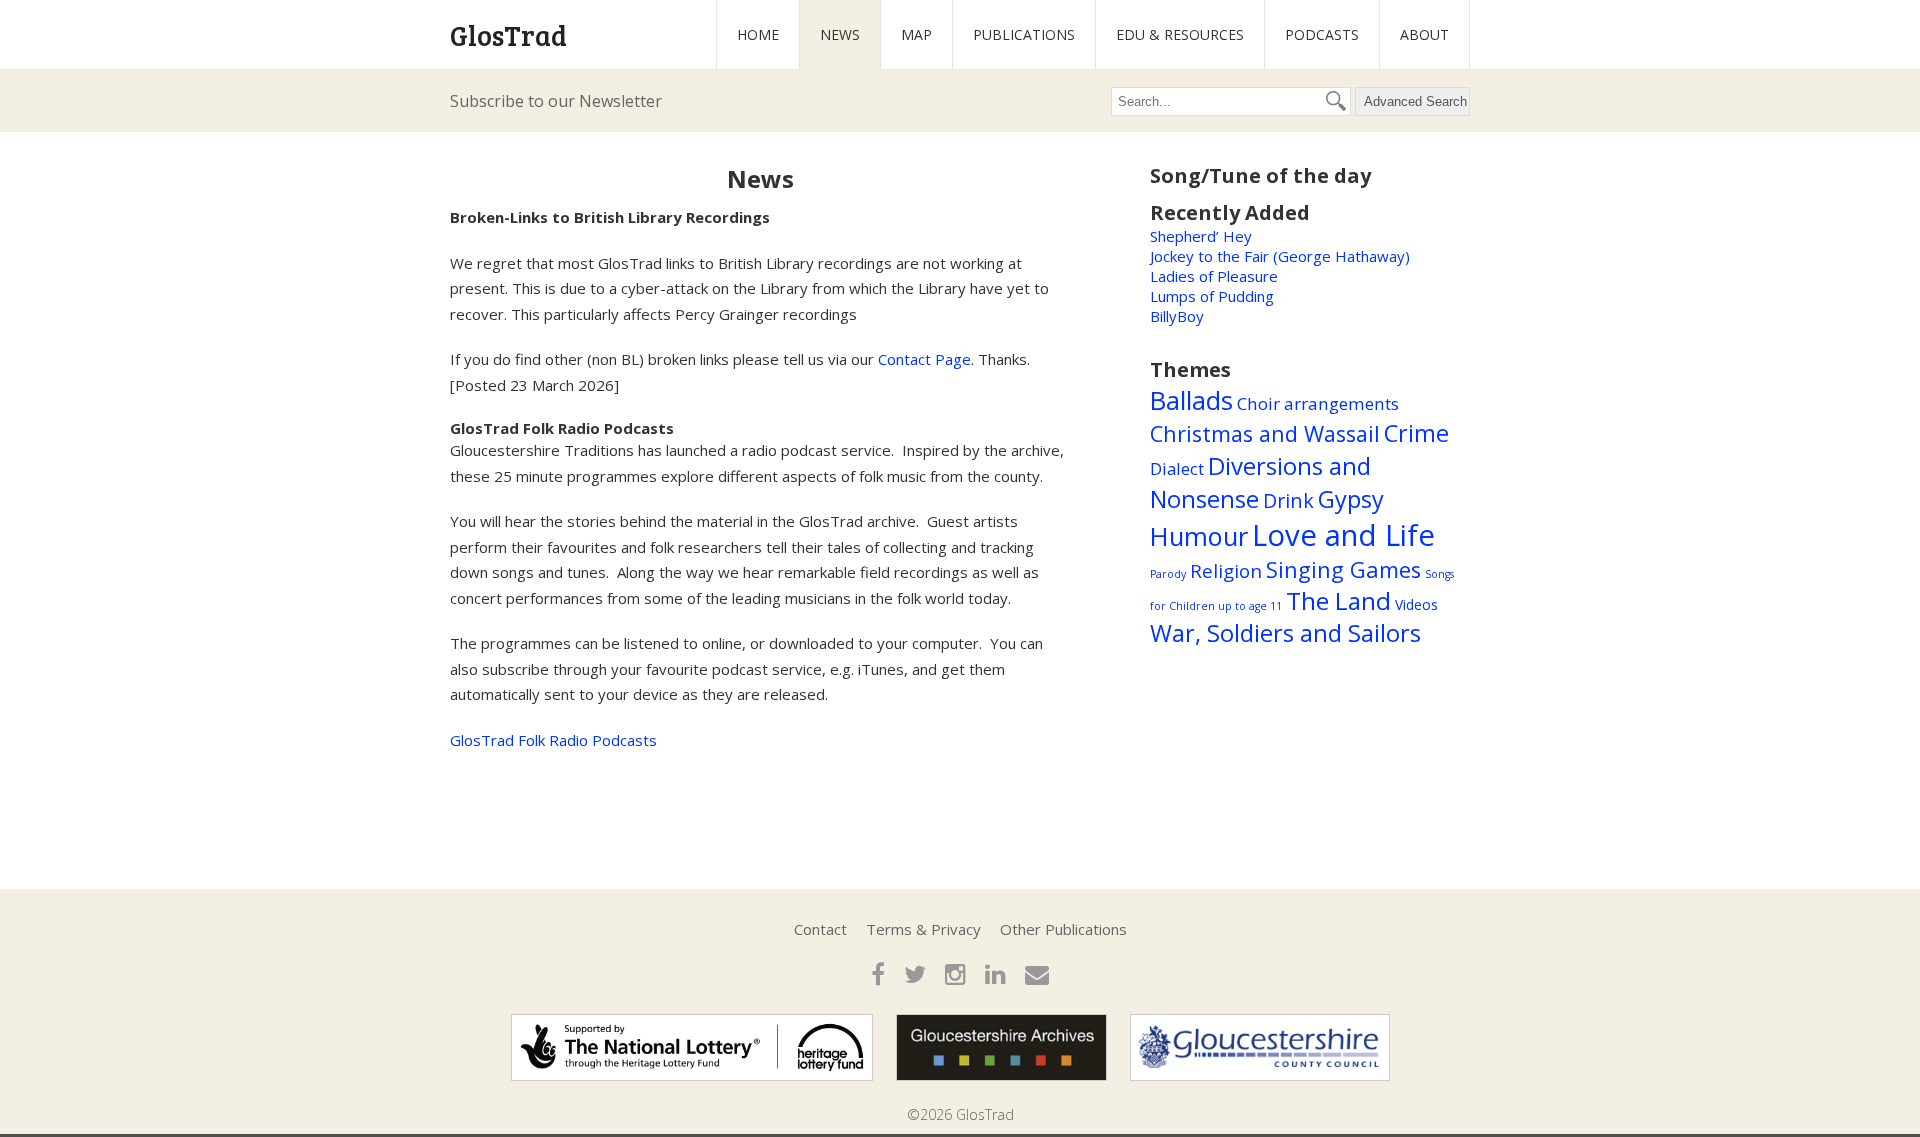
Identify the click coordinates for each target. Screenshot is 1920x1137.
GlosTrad (508, 35)
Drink (1288, 500)
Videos (1416, 604)
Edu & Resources (1180, 34)
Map (916, 34)
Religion (1226, 571)
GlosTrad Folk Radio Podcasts (553, 740)
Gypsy (1351, 499)
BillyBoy (1177, 316)
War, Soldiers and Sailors (1285, 633)
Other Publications (1063, 929)
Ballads (1191, 400)
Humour (1199, 536)
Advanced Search (1415, 101)
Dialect (1177, 468)
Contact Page (924, 359)
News (840, 34)
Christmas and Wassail (1265, 433)
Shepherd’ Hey (1201, 236)
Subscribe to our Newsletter (556, 101)
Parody (1168, 574)
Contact (820, 929)
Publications (1024, 34)
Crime (1416, 433)
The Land (1338, 600)
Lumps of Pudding (1212, 296)
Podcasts (1322, 34)
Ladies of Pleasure (1214, 276)
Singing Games (1343, 569)
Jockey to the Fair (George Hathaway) (1280, 256)
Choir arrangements (1318, 403)
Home (758, 34)
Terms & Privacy (923, 929)
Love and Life (1343, 535)
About (1424, 34)
